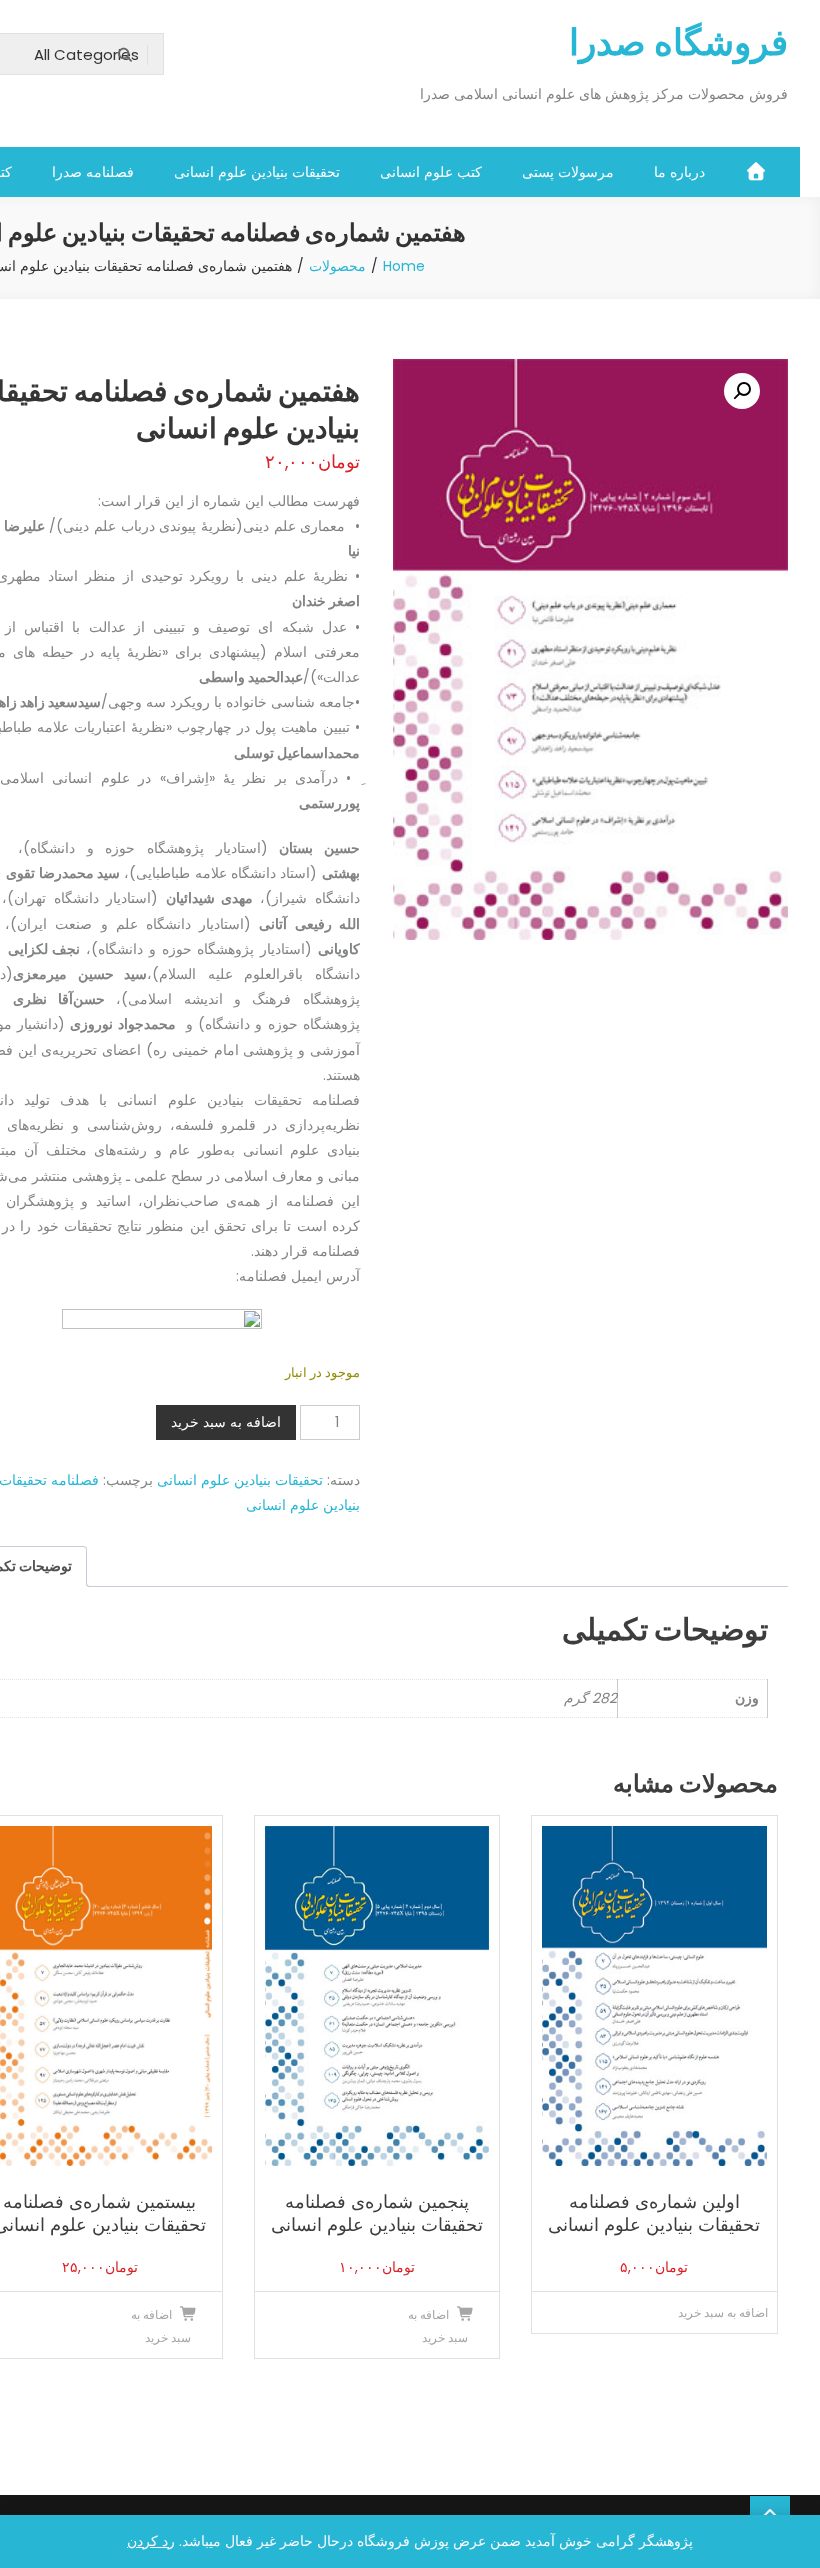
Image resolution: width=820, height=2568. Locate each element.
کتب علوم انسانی (431, 172)
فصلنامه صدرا (93, 172)
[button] (742, 391)
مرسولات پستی (568, 172)
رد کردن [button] (151, 2541)
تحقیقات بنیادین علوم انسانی (257, 172)
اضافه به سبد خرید (226, 1422)
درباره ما (679, 172)
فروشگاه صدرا (678, 42)
